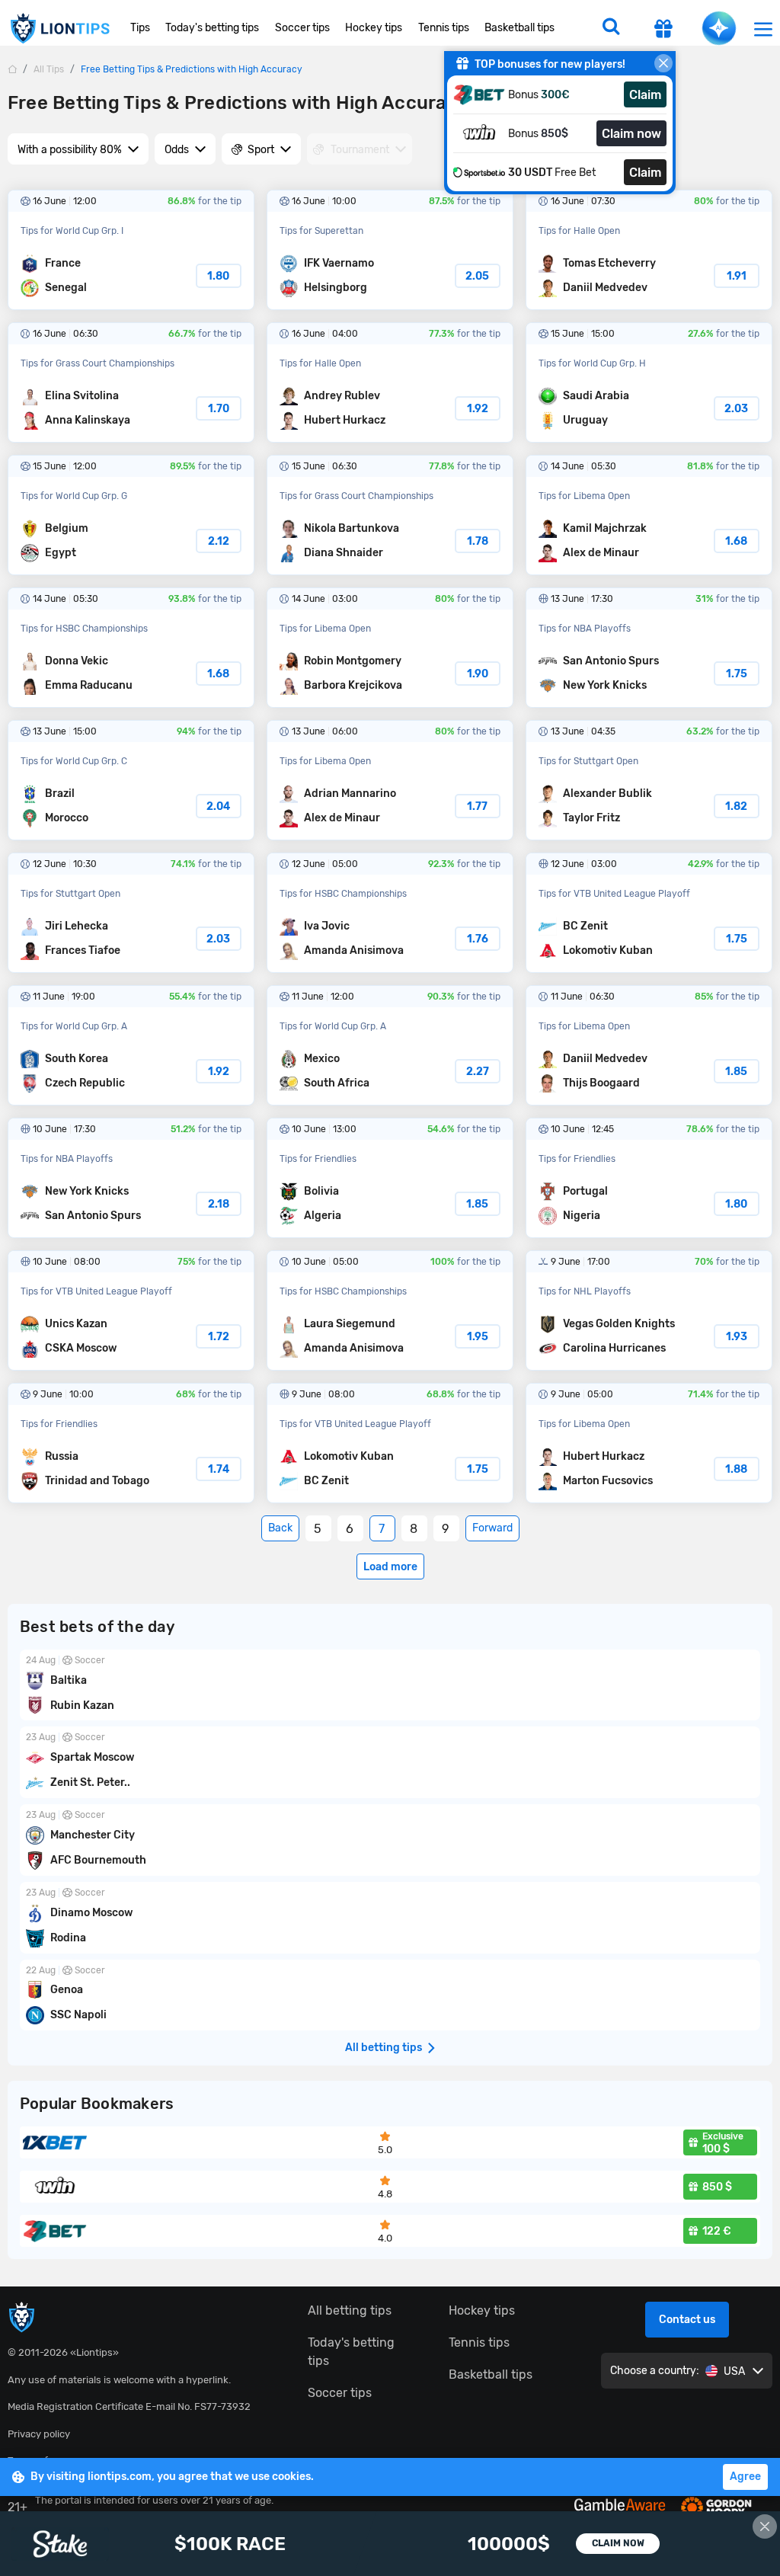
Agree (745, 2477)
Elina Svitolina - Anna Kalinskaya (131, 382)
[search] (611, 28)
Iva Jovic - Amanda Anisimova (390, 913)
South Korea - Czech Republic (131, 1045)
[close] (663, 63)
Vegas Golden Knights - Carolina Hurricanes (649, 1310)
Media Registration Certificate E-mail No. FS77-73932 (129, 2406)
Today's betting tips (212, 28)
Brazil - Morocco (131, 780)
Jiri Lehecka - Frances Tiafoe (131, 913)
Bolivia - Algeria (390, 1178)
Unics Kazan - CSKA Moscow (131, 1310)
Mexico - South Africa (390, 1045)
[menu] (763, 29)
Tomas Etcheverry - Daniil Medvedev (649, 250)
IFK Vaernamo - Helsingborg (390, 250)
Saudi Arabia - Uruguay (649, 382)
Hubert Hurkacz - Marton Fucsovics (649, 1443)
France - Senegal (131, 250)
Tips (140, 28)
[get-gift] (663, 30)
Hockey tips (374, 28)
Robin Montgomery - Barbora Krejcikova (390, 648)
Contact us (687, 2320)
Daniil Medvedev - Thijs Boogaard (649, 1045)
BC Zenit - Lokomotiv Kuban (649, 913)
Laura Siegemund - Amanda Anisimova (390, 1310)
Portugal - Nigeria (649, 1178)
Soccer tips (302, 28)
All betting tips (350, 2310)
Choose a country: (655, 2371)
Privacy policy (39, 2434)
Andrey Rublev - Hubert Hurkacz (390, 382)
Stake (390, 2544)
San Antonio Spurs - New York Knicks (649, 648)
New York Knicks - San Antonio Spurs (131, 1178)
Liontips (59, 29)
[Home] (12, 69)
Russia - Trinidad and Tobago (131, 1443)
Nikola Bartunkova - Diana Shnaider (390, 515)
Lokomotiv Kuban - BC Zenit (390, 1443)
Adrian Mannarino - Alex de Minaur (390, 780)
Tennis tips (444, 28)
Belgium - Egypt (131, 515)
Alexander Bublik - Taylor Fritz (649, 780)
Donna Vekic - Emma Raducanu (131, 648)
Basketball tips (519, 28)
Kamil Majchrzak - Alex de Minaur (649, 515)
